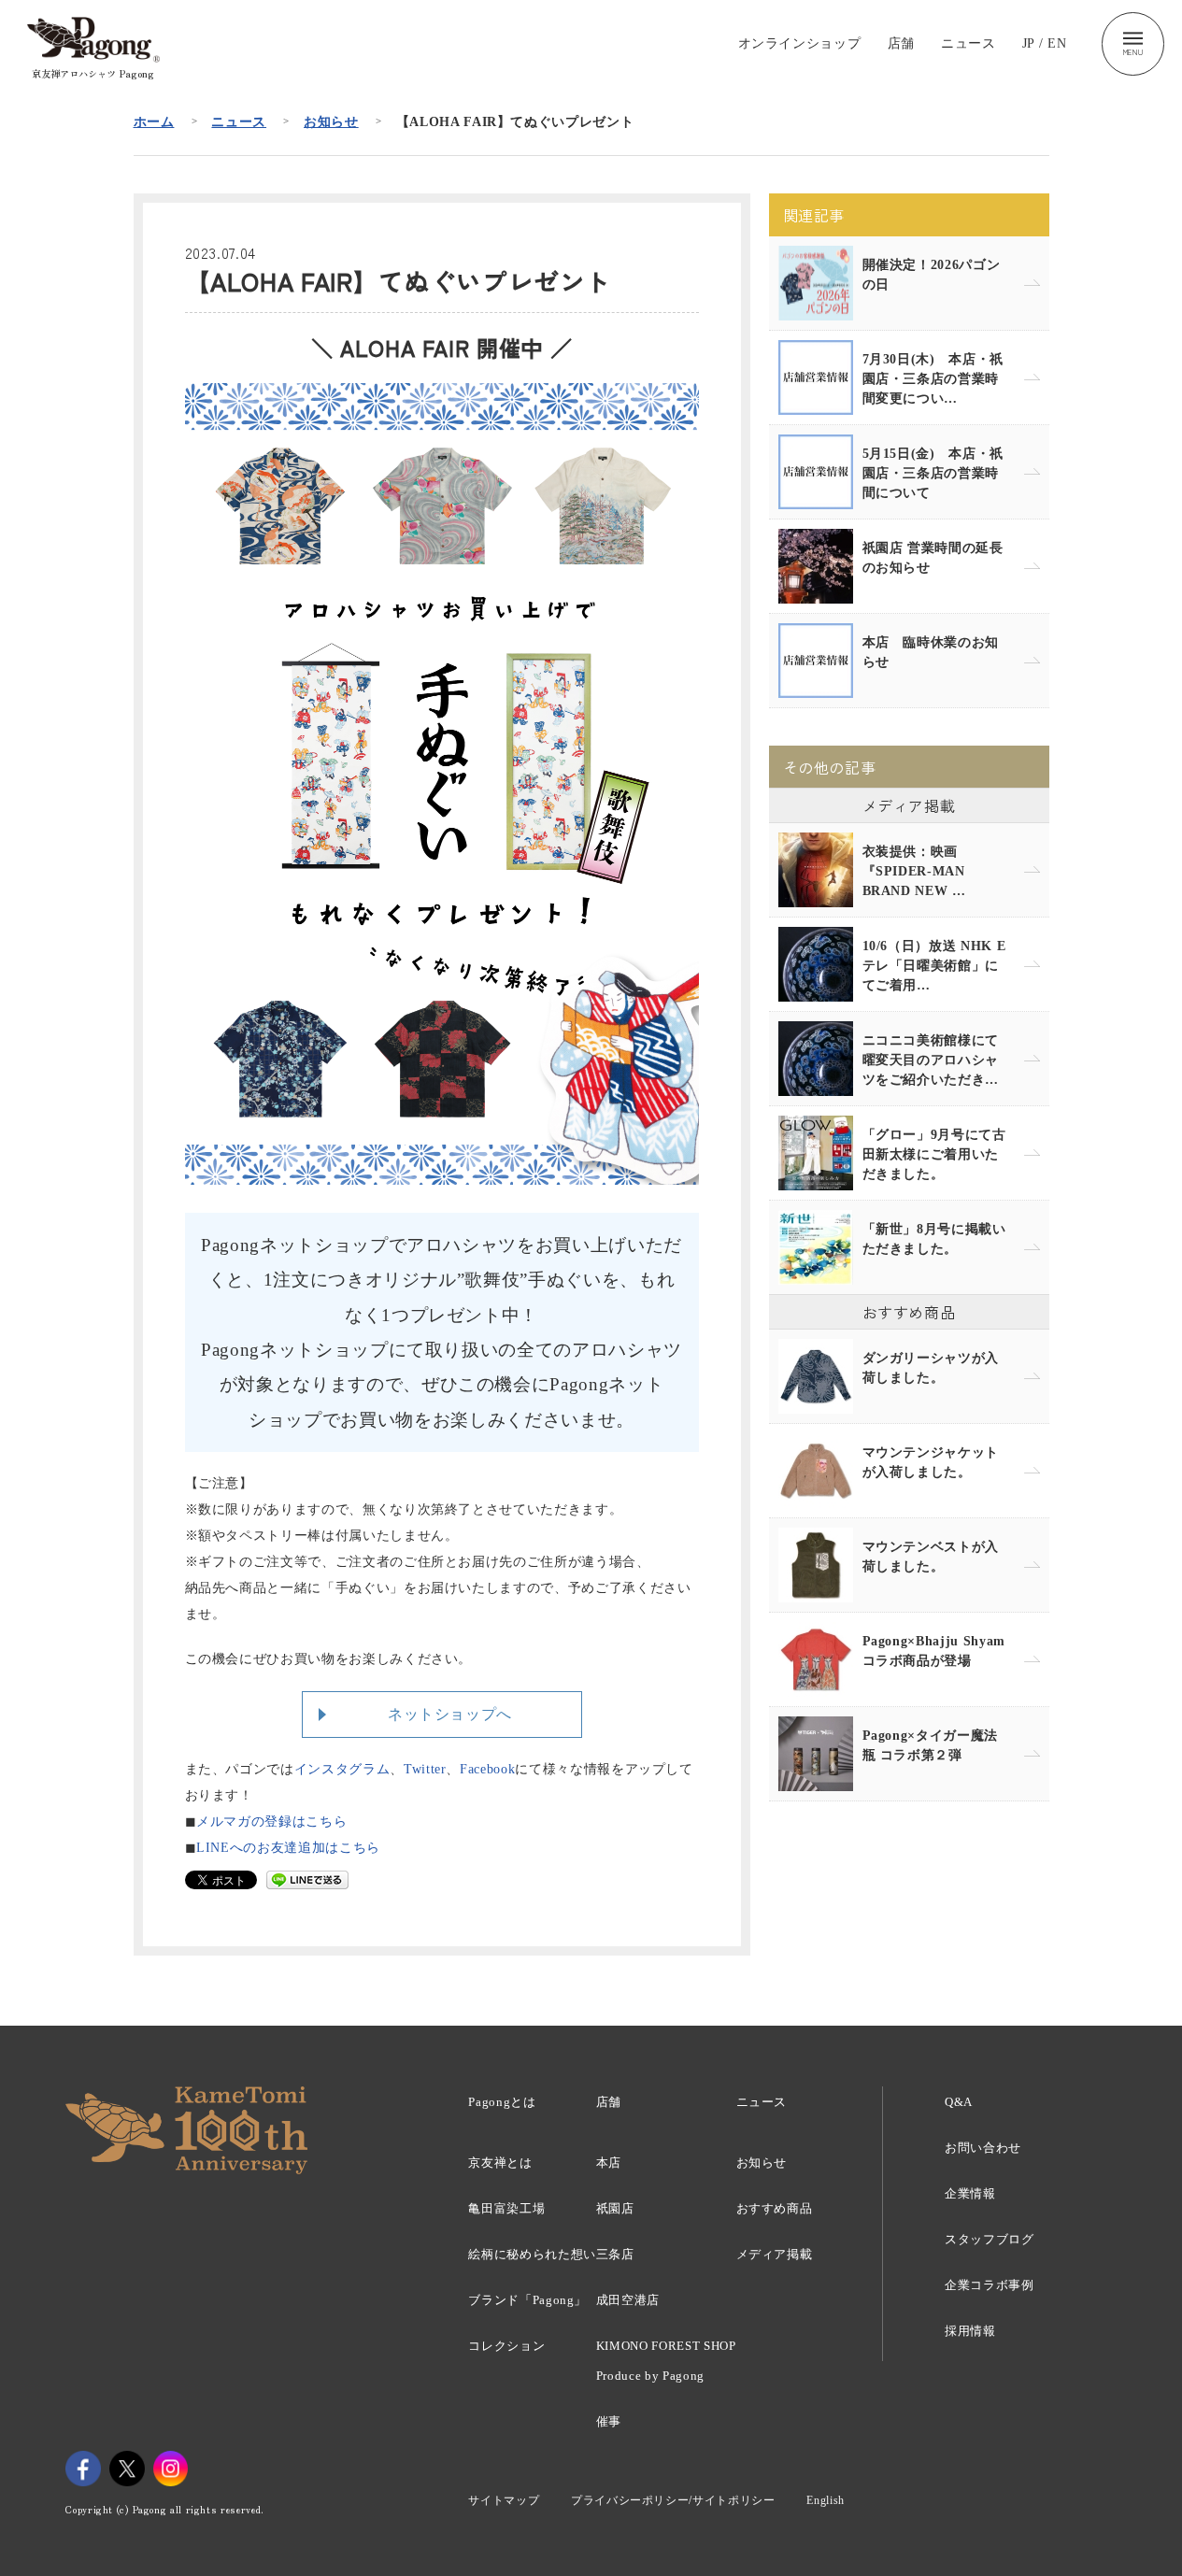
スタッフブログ (990, 2239)
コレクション (506, 2346)
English (826, 2500)
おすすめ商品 (775, 2208)
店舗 (901, 43)
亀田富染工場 (506, 2208)
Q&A (959, 2102)
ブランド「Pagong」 (527, 2300)
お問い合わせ (983, 2148)
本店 (609, 2163)
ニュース (968, 43)
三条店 (615, 2254)
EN (1057, 43)
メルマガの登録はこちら (271, 1822)
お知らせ (331, 122)
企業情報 (970, 2193)
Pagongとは (502, 2102)
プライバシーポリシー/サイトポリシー (673, 2500)
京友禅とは (500, 2163)
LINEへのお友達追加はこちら (288, 1848)
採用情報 (970, 2331)
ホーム (154, 122)
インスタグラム (342, 1769)
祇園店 (615, 2208)
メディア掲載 (775, 2254)
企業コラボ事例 (990, 2285)
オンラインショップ (800, 43)
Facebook (487, 1769)
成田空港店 (628, 2300)
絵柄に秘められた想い (532, 2254)
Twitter (425, 1769)
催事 (609, 2421)
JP (1028, 43)
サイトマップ (504, 2500)
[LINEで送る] (307, 1879)
